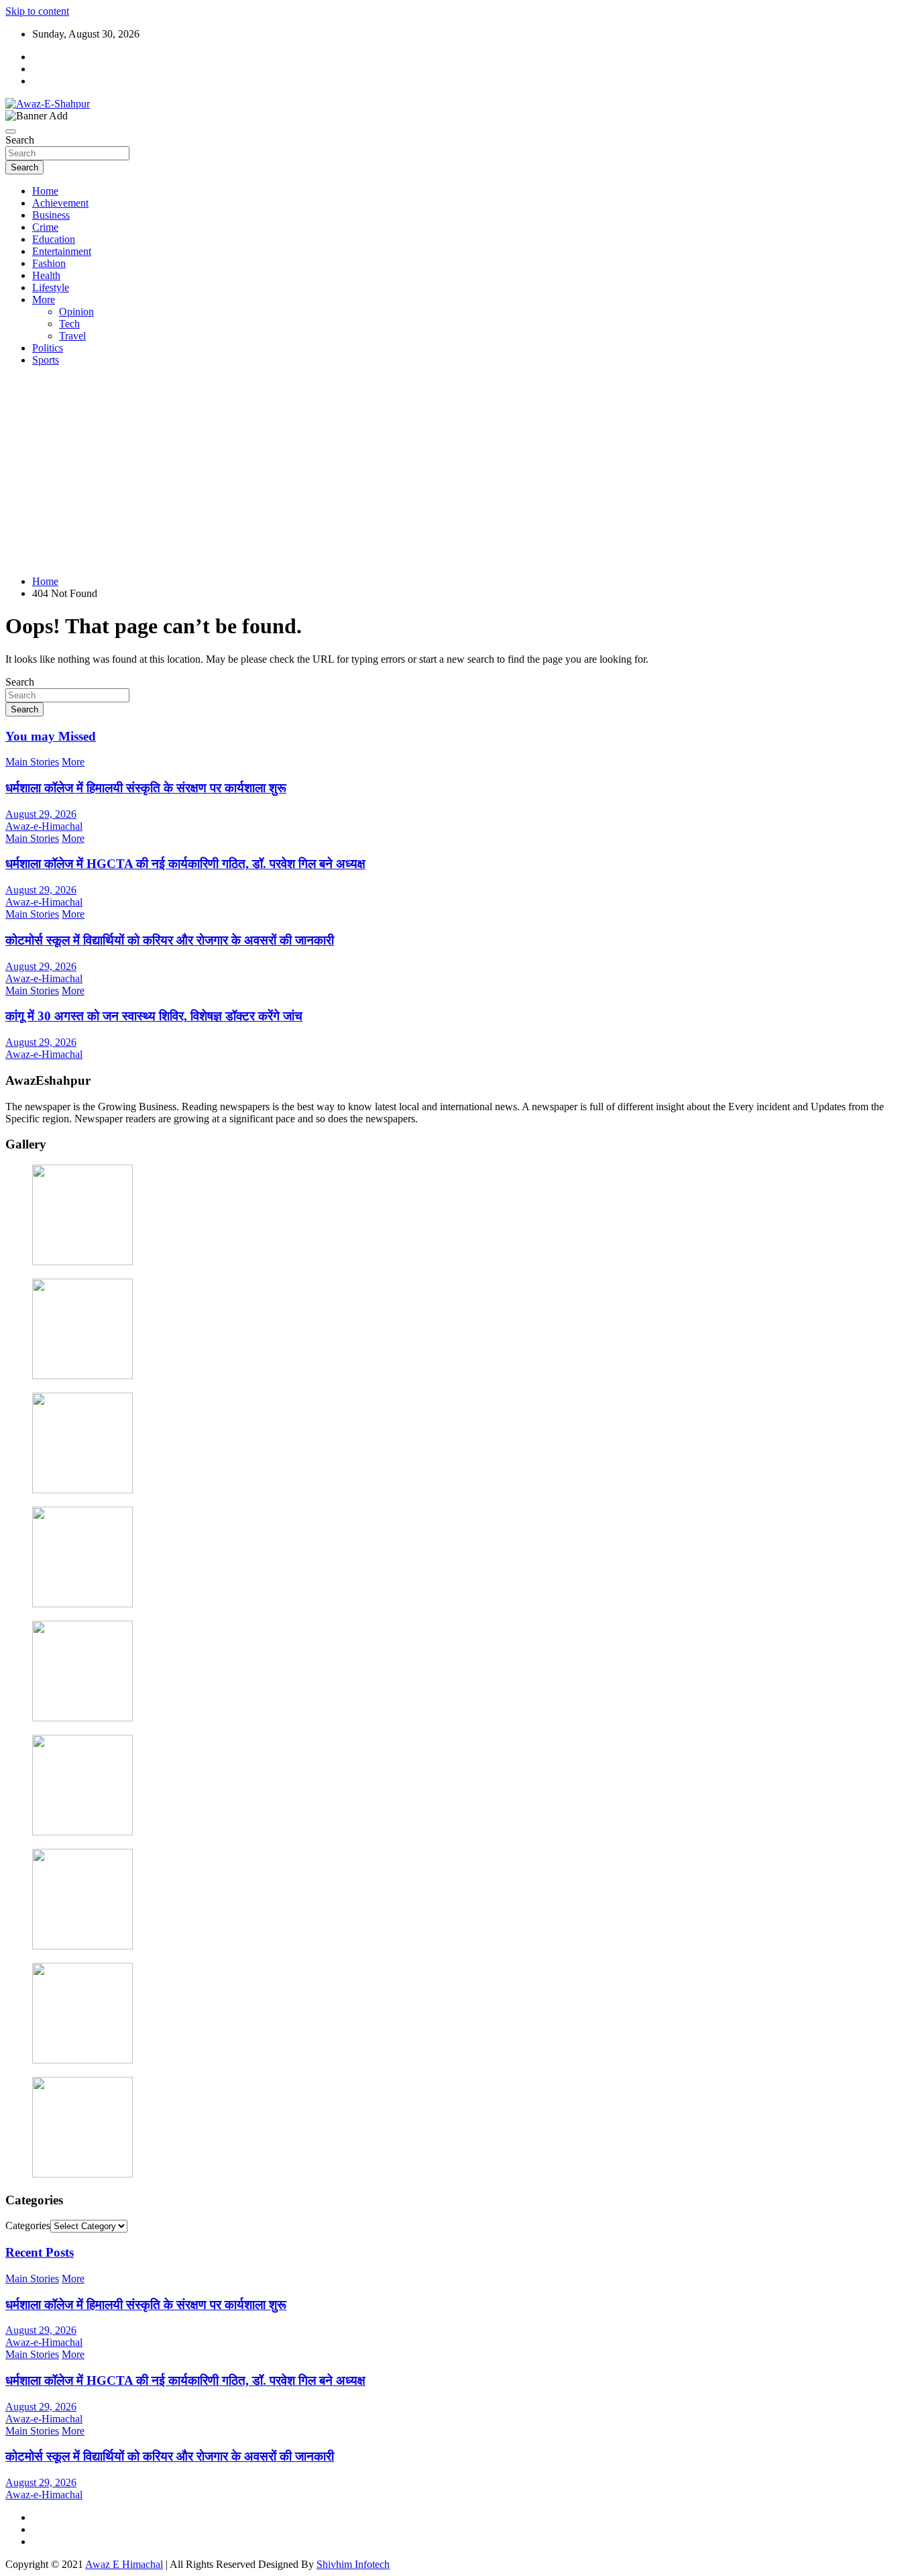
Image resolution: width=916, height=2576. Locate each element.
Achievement (60, 203)
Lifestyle (51, 287)
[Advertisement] (458, 471)
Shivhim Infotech (353, 2564)
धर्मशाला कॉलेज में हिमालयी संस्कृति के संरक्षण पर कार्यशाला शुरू (146, 788)
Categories (28, 2225)
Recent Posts (40, 2252)
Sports (46, 360)
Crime (45, 227)
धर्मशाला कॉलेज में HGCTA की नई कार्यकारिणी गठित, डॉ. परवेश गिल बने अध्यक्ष (185, 864)
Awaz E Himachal (124, 2564)
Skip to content (37, 11)
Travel (72, 336)
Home (45, 191)
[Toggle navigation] (11, 131)
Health (46, 275)
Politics (48, 348)
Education (54, 239)
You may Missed (51, 736)
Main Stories (32, 762)
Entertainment (62, 251)
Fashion (49, 263)
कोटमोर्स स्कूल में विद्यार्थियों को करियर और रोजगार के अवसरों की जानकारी (170, 940)
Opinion (76, 312)
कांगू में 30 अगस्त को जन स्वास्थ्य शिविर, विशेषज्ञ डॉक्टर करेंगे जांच (154, 1016)
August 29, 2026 (41, 814)
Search (20, 140)
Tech (69, 324)
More (44, 300)
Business (51, 215)
